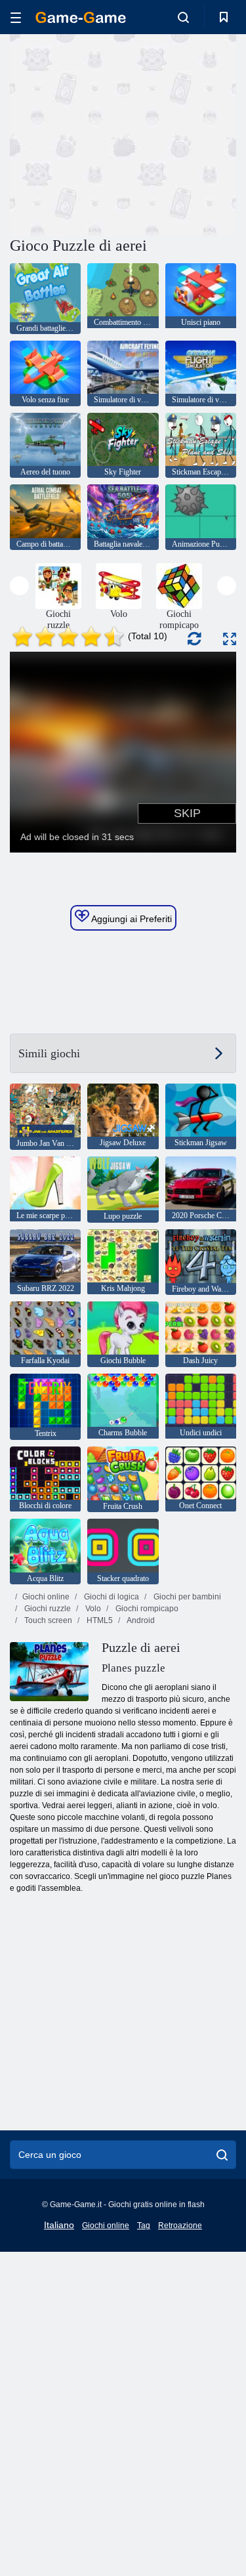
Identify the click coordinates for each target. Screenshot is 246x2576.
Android (140, 1620)
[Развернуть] (230, 639)
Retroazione (180, 2226)
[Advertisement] (121, 133)
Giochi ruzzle (47, 1609)
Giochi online (46, 1597)
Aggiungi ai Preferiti (131, 919)
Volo (92, 1609)
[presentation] (19, 586)
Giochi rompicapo (146, 1609)
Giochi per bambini (186, 1597)
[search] (222, 2155)
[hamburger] (16, 17)
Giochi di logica (111, 1597)
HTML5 (99, 1620)
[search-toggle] (183, 17)
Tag (144, 2226)
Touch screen (47, 1620)
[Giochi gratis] (81, 17)
